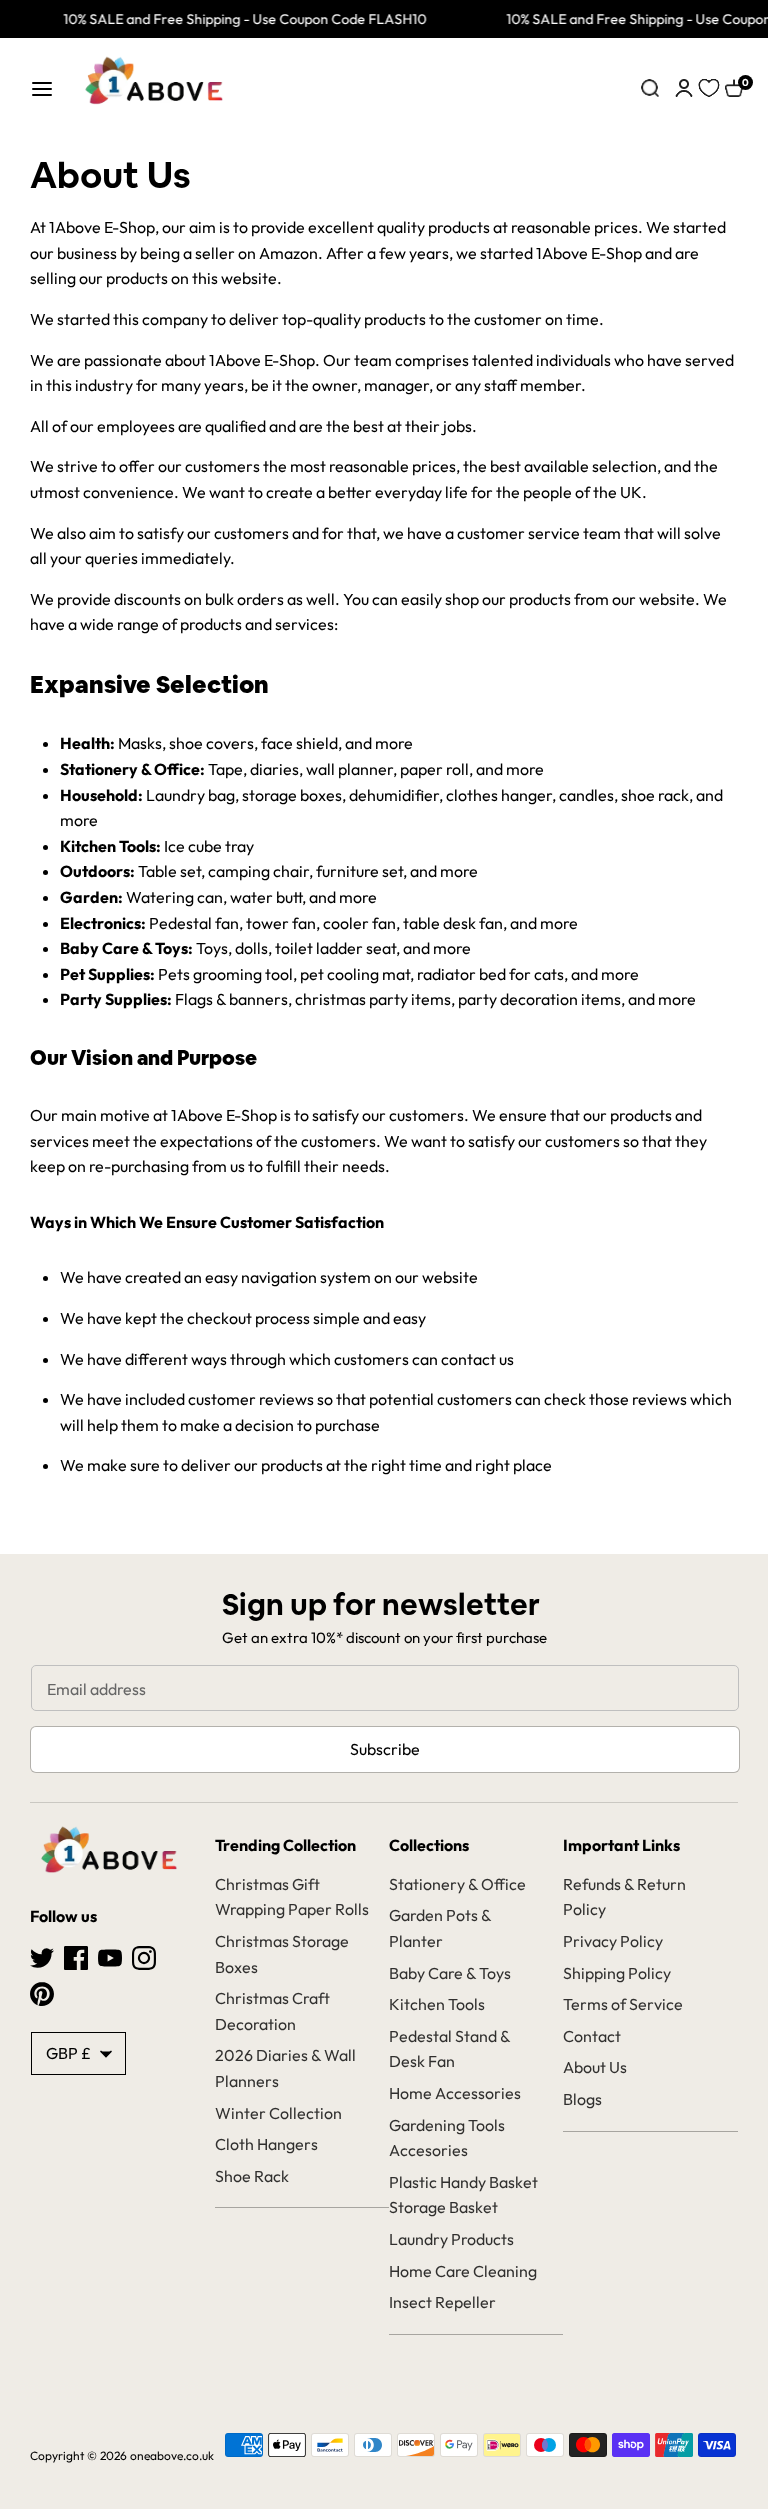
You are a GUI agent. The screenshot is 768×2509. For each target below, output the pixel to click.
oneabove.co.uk (172, 2455)
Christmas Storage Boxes (282, 1954)
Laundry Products (451, 2239)
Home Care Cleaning (463, 2271)
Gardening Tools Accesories (447, 2138)
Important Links (621, 1845)
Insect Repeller (442, 2302)
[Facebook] (76, 1956)
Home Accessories (455, 2093)
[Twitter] (42, 1956)
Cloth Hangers (266, 2144)
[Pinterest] (42, 1992)
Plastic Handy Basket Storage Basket (463, 2195)
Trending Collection (285, 1845)
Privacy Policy (613, 1941)
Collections (429, 1845)
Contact (592, 2036)
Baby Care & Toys (450, 1973)
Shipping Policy (617, 1973)
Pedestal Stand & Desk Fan (449, 2049)
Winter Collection (278, 2113)
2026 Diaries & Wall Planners (285, 2068)
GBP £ (68, 2053)
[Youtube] (110, 1956)
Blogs (582, 2099)
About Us (595, 2067)
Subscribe (385, 1749)
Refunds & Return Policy (624, 1897)
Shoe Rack (252, 2176)
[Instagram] (144, 1956)
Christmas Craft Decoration (272, 2011)
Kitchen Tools (437, 2004)
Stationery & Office (457, 1884)
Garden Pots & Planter (440, 1928)
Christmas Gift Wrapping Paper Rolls (292, 1897)
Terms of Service (623, 2004)
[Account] (684, 86)
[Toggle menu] (42, 88)
